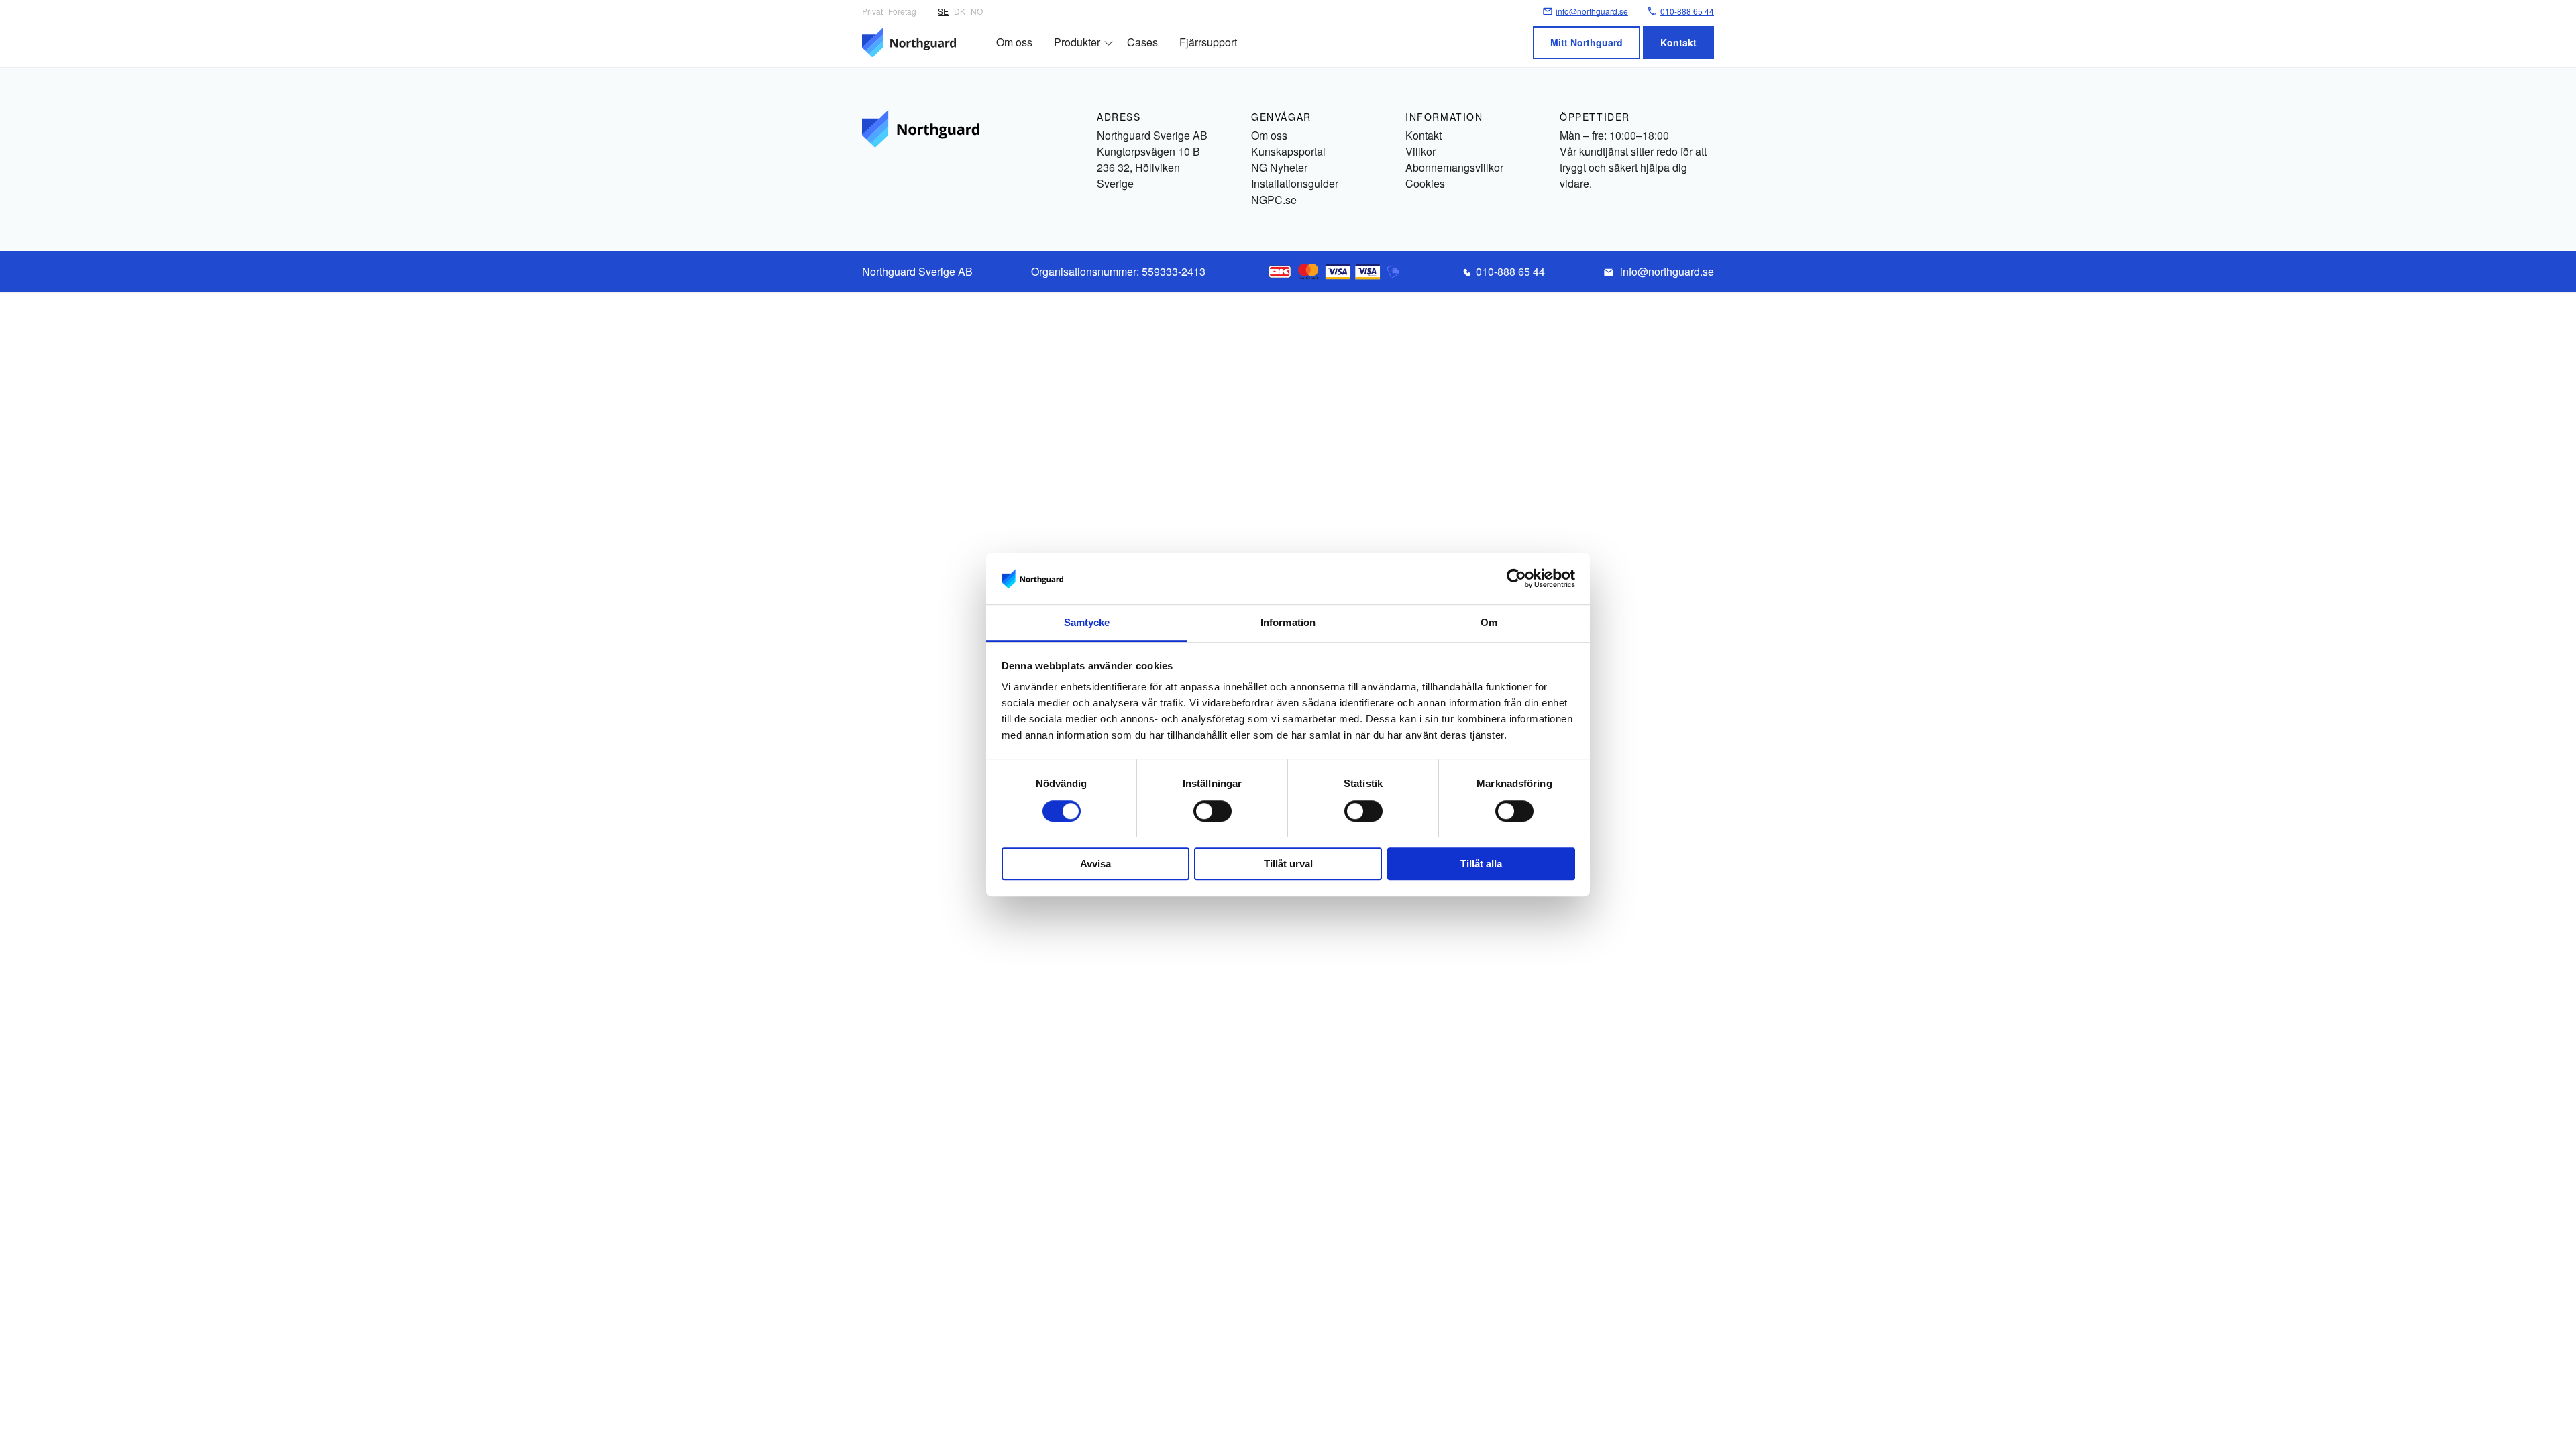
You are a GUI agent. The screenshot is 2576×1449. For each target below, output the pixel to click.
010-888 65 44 (1510, 271)
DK (960, 11)
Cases (1142, 42)
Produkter (1077, 42)
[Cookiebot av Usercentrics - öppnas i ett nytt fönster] (1516, 579)
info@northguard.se (1667, 271)
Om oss (1014, 42)
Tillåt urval (1288, 864)
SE (943, 11)
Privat (872, 11)
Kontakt (1678, 42)
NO (977, 11)
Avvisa (1095, 864)
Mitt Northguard (1587, 42)
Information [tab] (1288, 622)
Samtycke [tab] (1087, 622)
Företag (902, 11)
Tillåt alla (1481, 864)
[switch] (1213, 811)
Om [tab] (1489, 622)
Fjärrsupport (1208, 42)
